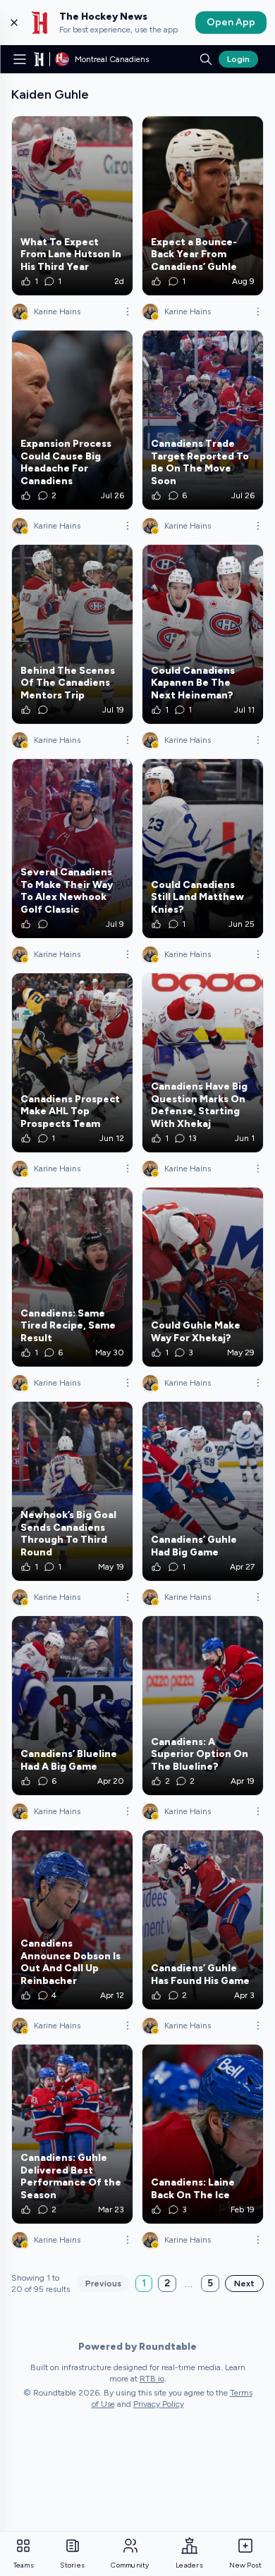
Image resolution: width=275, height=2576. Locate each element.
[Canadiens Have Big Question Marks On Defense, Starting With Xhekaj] (203, 1063)
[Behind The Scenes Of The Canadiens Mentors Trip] (72, 634)
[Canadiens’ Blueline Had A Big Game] (72, 1706)
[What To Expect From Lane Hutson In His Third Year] (72, 206)
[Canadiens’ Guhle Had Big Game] (203, 1491)
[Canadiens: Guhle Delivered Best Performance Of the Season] (72, 2134)
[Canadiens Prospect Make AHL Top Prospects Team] (72, 1063)
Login (238, 59)
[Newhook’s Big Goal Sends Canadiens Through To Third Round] (72, 1491)
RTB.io (152, 2379)
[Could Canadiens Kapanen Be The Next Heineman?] (203, 634)
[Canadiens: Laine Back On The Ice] (203, 2134)
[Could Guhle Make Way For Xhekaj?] (203, 1277)
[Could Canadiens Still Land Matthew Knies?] (203, 849)
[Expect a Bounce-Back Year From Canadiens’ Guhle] (203, 206)
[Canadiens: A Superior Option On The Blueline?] (203, 1706)
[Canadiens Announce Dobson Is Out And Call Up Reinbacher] (72, 1920)
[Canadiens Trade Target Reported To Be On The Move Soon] (203, 420)
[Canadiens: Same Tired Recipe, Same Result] (72, 1277)
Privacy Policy (159, 2404)
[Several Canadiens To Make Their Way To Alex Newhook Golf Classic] (72, 849)
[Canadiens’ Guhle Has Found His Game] (203, 1920)
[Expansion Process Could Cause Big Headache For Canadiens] (72, 420)
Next (244, 2284)
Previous (103, 2284)
